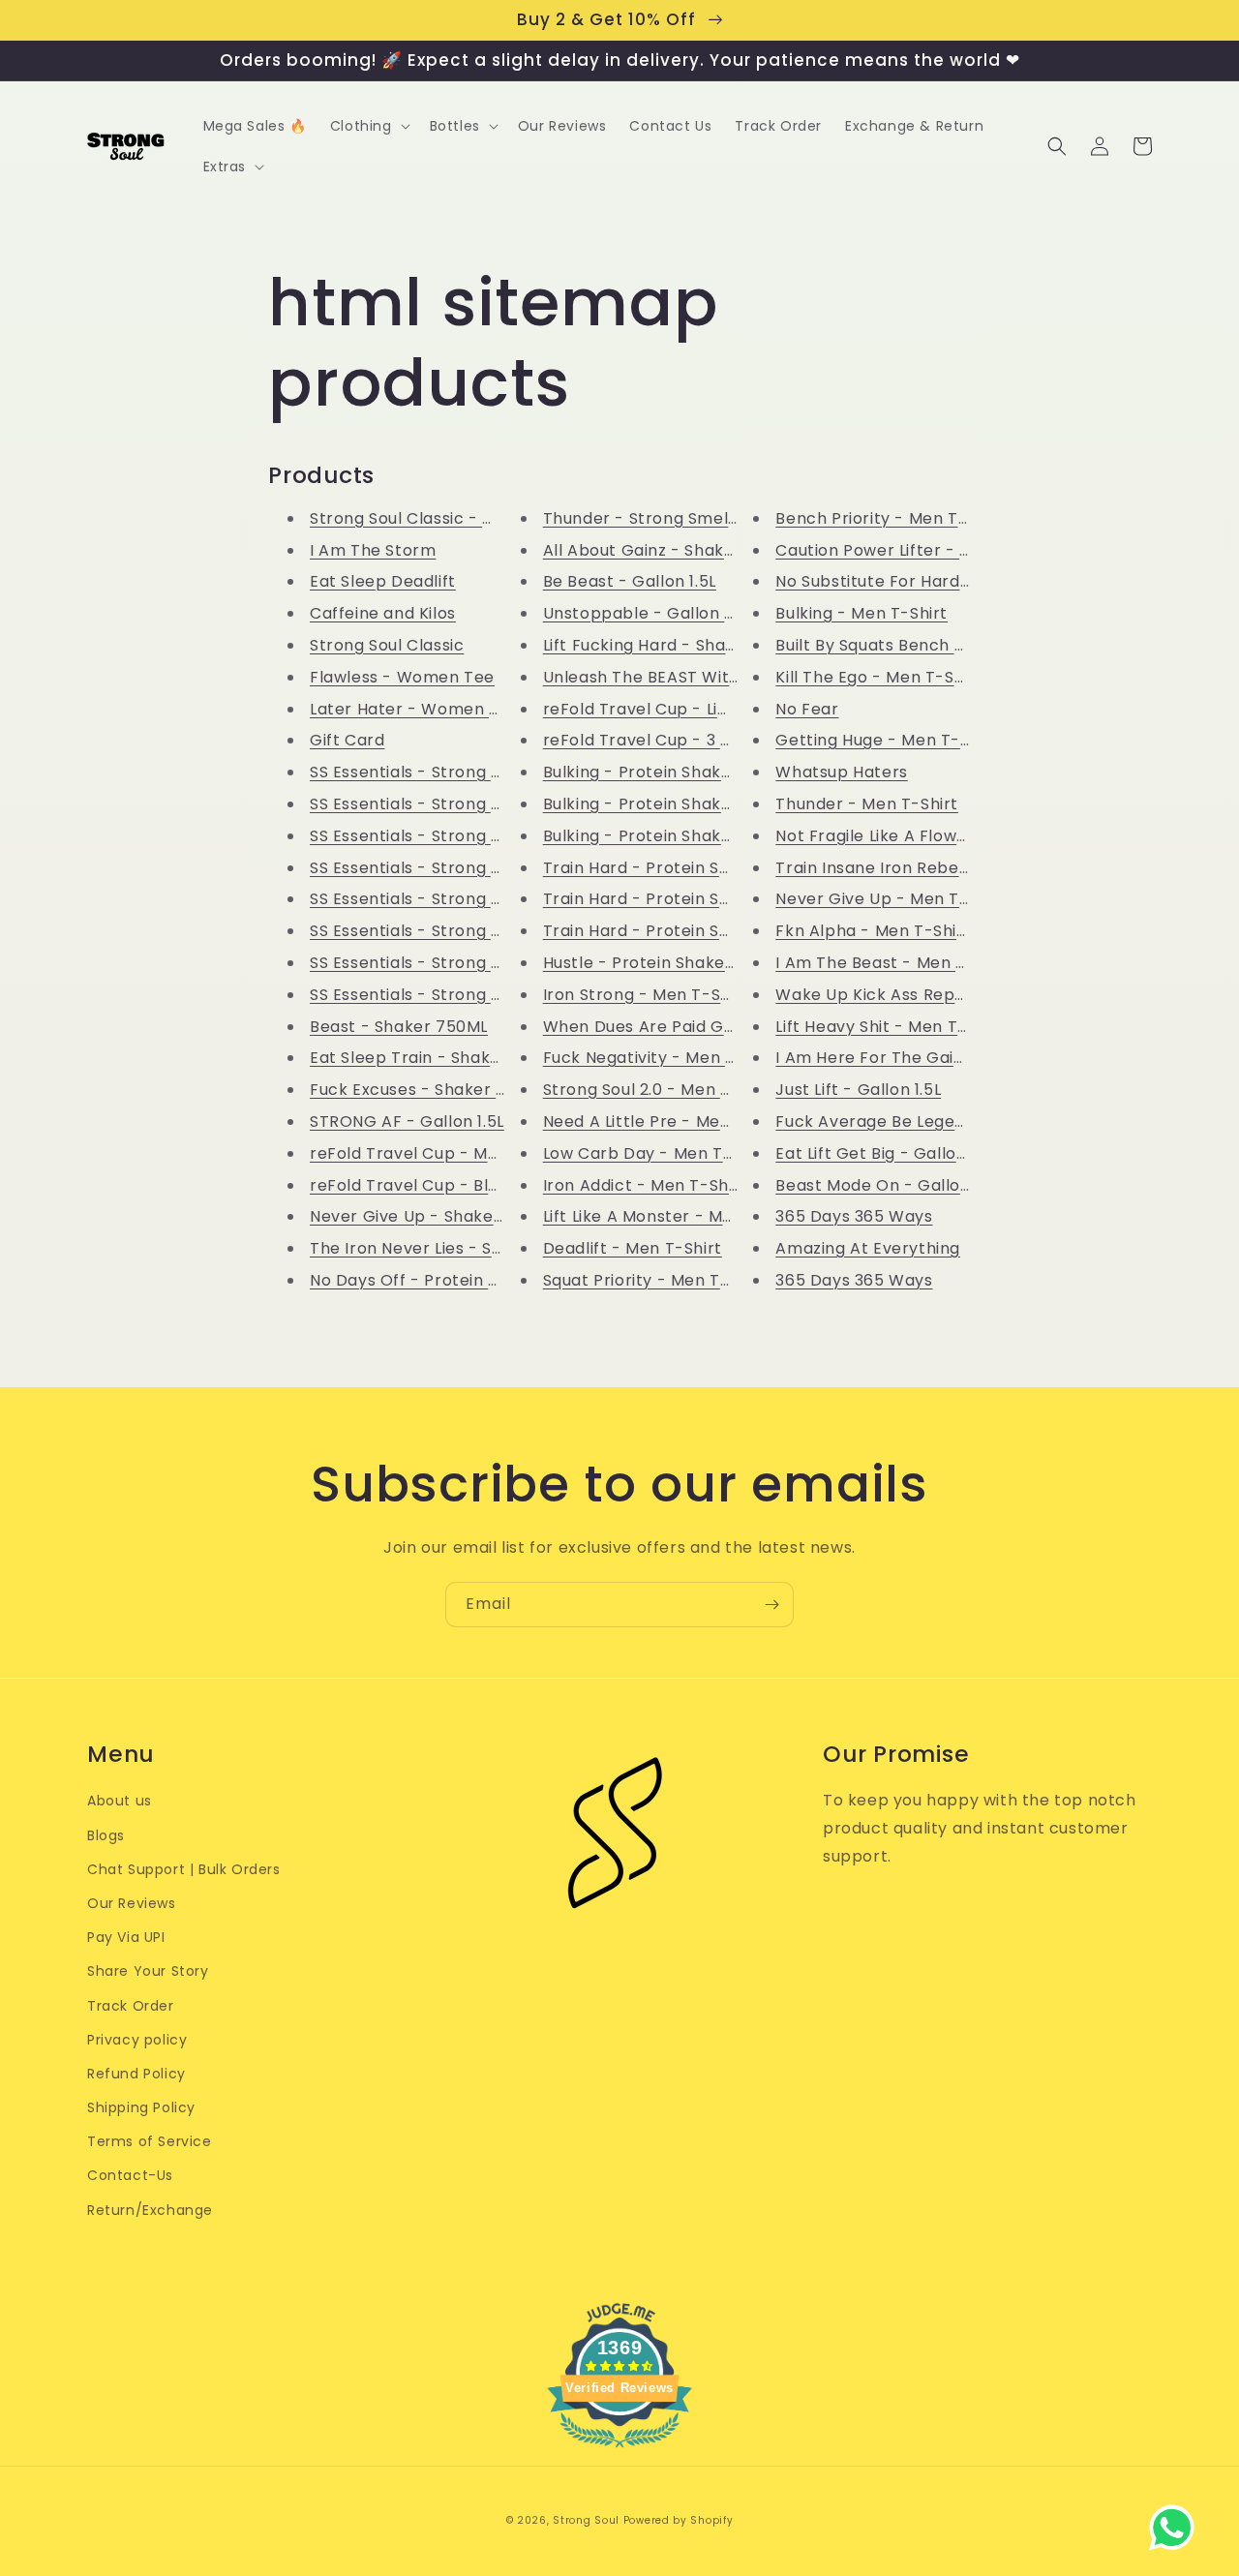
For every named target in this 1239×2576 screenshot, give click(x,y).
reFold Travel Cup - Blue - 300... (438, 1185)
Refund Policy (136, 2074)
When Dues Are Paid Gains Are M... (681, 1027)
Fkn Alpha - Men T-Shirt (873, 931)
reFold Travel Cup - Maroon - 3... (442, 1153)
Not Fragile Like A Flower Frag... (901, 836)
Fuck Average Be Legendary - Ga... (915, 1121)
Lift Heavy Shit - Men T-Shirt (890, 1027)
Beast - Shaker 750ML (399, 1027)
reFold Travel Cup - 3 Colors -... (670, 740)
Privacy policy (137, 2040)
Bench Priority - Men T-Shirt (890, 518)
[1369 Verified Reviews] (619, 2451)
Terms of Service (150, 2141)
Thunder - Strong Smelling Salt (668, 518)
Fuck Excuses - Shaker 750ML (429, 1090)
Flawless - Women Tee (402, 677)
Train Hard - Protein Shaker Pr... (671, 868)
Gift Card (347, 740)
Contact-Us (130, 2175)
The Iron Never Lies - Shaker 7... (437, 1248)
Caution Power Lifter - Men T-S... (907, 550)
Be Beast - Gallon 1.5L (630, 581)
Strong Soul (586, 2520)
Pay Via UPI (126, 1937)
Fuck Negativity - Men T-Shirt (663, 1058)
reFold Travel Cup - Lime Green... (677, 709)
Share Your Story (148, 1971)
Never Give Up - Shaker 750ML (434, 1216)
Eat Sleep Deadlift (383, 581)
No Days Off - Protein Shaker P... (440, 1280)
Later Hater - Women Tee (415, 709)
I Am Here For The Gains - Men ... (907, 1058)
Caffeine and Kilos (383, 613)
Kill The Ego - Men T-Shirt (879, 677)
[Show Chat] (1177, 2528)
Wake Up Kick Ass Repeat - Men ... (913, 995)
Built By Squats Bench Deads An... (908, 645)
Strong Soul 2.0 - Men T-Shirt (660, 1090)
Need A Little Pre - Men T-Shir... (669, 1121)
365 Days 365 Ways (854, 1216)
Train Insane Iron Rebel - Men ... (903, 868)
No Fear (807, 709)
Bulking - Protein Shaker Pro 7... (670, 772)
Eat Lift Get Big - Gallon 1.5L (886, 1153)
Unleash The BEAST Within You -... (677, 677)
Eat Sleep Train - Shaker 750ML (437, 1058)
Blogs (106, 1835)
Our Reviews (132, 1903)
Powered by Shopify (679, 2520)
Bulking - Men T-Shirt (861, 613)
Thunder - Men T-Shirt (867, 804)
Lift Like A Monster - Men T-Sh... (670, 1216)
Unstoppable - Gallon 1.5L (647, 613)
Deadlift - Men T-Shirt (633, 1248)
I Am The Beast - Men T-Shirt (894, 963)
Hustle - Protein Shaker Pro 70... (672, 963)
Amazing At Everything (868, 1248)
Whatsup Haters (841, 772)
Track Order (131, 2006)
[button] (368, 126)
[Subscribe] (771, 1605)
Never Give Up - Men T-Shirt (891, 899)
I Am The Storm (373, 550)
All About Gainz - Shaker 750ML (671, 550)
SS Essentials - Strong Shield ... (432, 772)
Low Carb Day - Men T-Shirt (657, 1153)
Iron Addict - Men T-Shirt (645, 1185)
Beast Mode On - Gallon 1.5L (888, 1185)
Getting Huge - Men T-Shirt (887, 740)
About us (120, 1801)
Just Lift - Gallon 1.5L (858, 1090)
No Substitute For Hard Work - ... (906, 581)
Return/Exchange (150, 2210)
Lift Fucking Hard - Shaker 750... (671, 645)
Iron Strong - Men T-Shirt (646, 995)
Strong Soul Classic (387, 645)
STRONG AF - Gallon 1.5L (407, 1121)
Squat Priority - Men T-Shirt (655, 1280)
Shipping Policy (141, 2107)
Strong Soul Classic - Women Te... (445, 518)
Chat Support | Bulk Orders (184, 1869)
